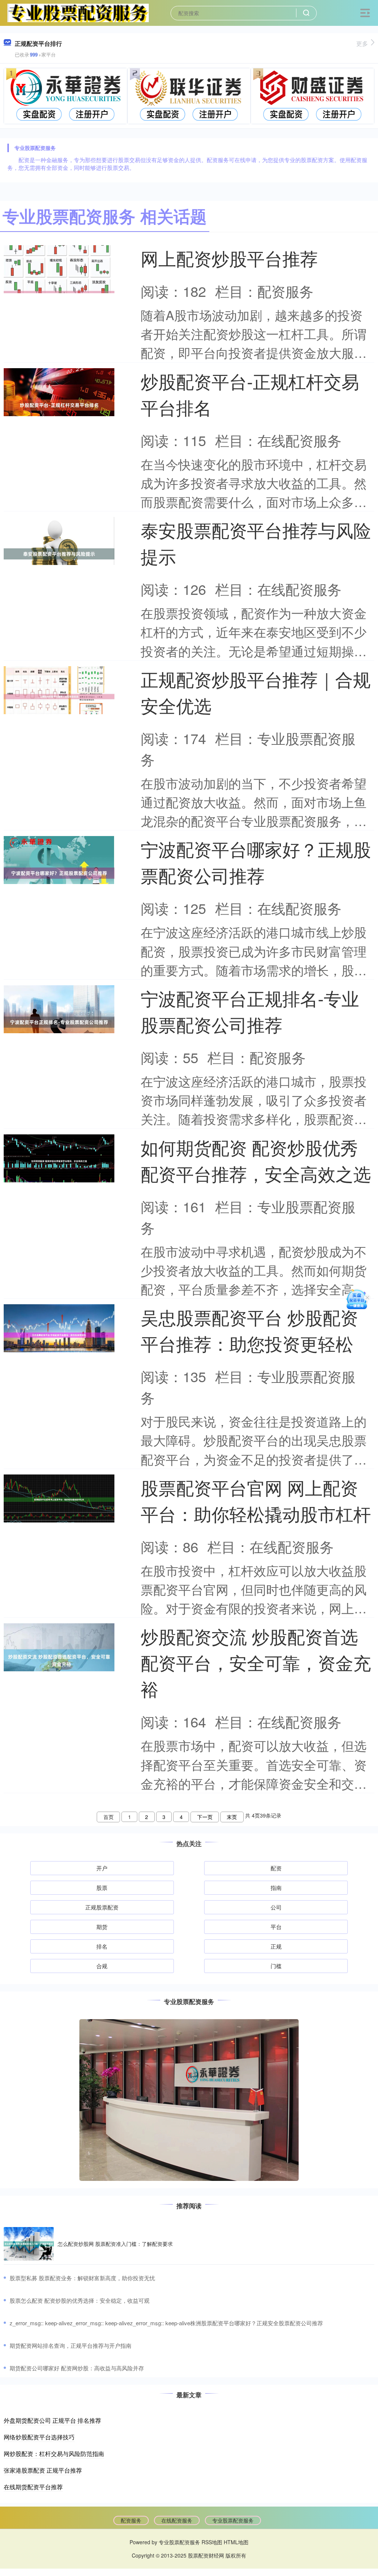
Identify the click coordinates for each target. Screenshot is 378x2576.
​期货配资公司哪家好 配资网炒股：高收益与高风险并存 (77, 2368)
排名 (102, 1946)
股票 (102, 1888)
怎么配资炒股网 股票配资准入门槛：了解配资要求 (115, 2244)
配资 (276, 1868)
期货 (102, 1927)
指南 (276, 1888)
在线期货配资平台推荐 (33, 2487)
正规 (276, 1946)
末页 (232, 1817)
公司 (276, 1907)
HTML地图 (236, 2542)
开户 (102, 1868)
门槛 (276, 1966)
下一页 (205, 1817)
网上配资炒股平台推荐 (229, 258)
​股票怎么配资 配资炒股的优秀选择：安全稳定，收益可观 (80, 2300)
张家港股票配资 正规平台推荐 (43, 2470)
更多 (362, 43)
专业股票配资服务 (233, 2520)
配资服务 (131, 2520)
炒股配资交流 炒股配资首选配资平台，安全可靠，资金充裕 (256, 1662)
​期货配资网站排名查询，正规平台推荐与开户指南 (71, 2345)
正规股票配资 (102, 1907)
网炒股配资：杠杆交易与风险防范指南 (54, 2454)
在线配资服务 (177, 2520)
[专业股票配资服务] (78, 12)
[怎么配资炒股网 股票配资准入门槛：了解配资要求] (29, 2244)
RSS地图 (212, 2542)
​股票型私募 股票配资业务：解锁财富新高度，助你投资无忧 (82, 2278)
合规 (102, 1966)
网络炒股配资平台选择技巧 (39, 2437)
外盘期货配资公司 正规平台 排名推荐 (52, 2420)
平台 (276, 1927)
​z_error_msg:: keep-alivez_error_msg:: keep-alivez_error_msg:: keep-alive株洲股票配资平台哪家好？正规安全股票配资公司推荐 (166, 2323)
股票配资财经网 (206, 2555)
